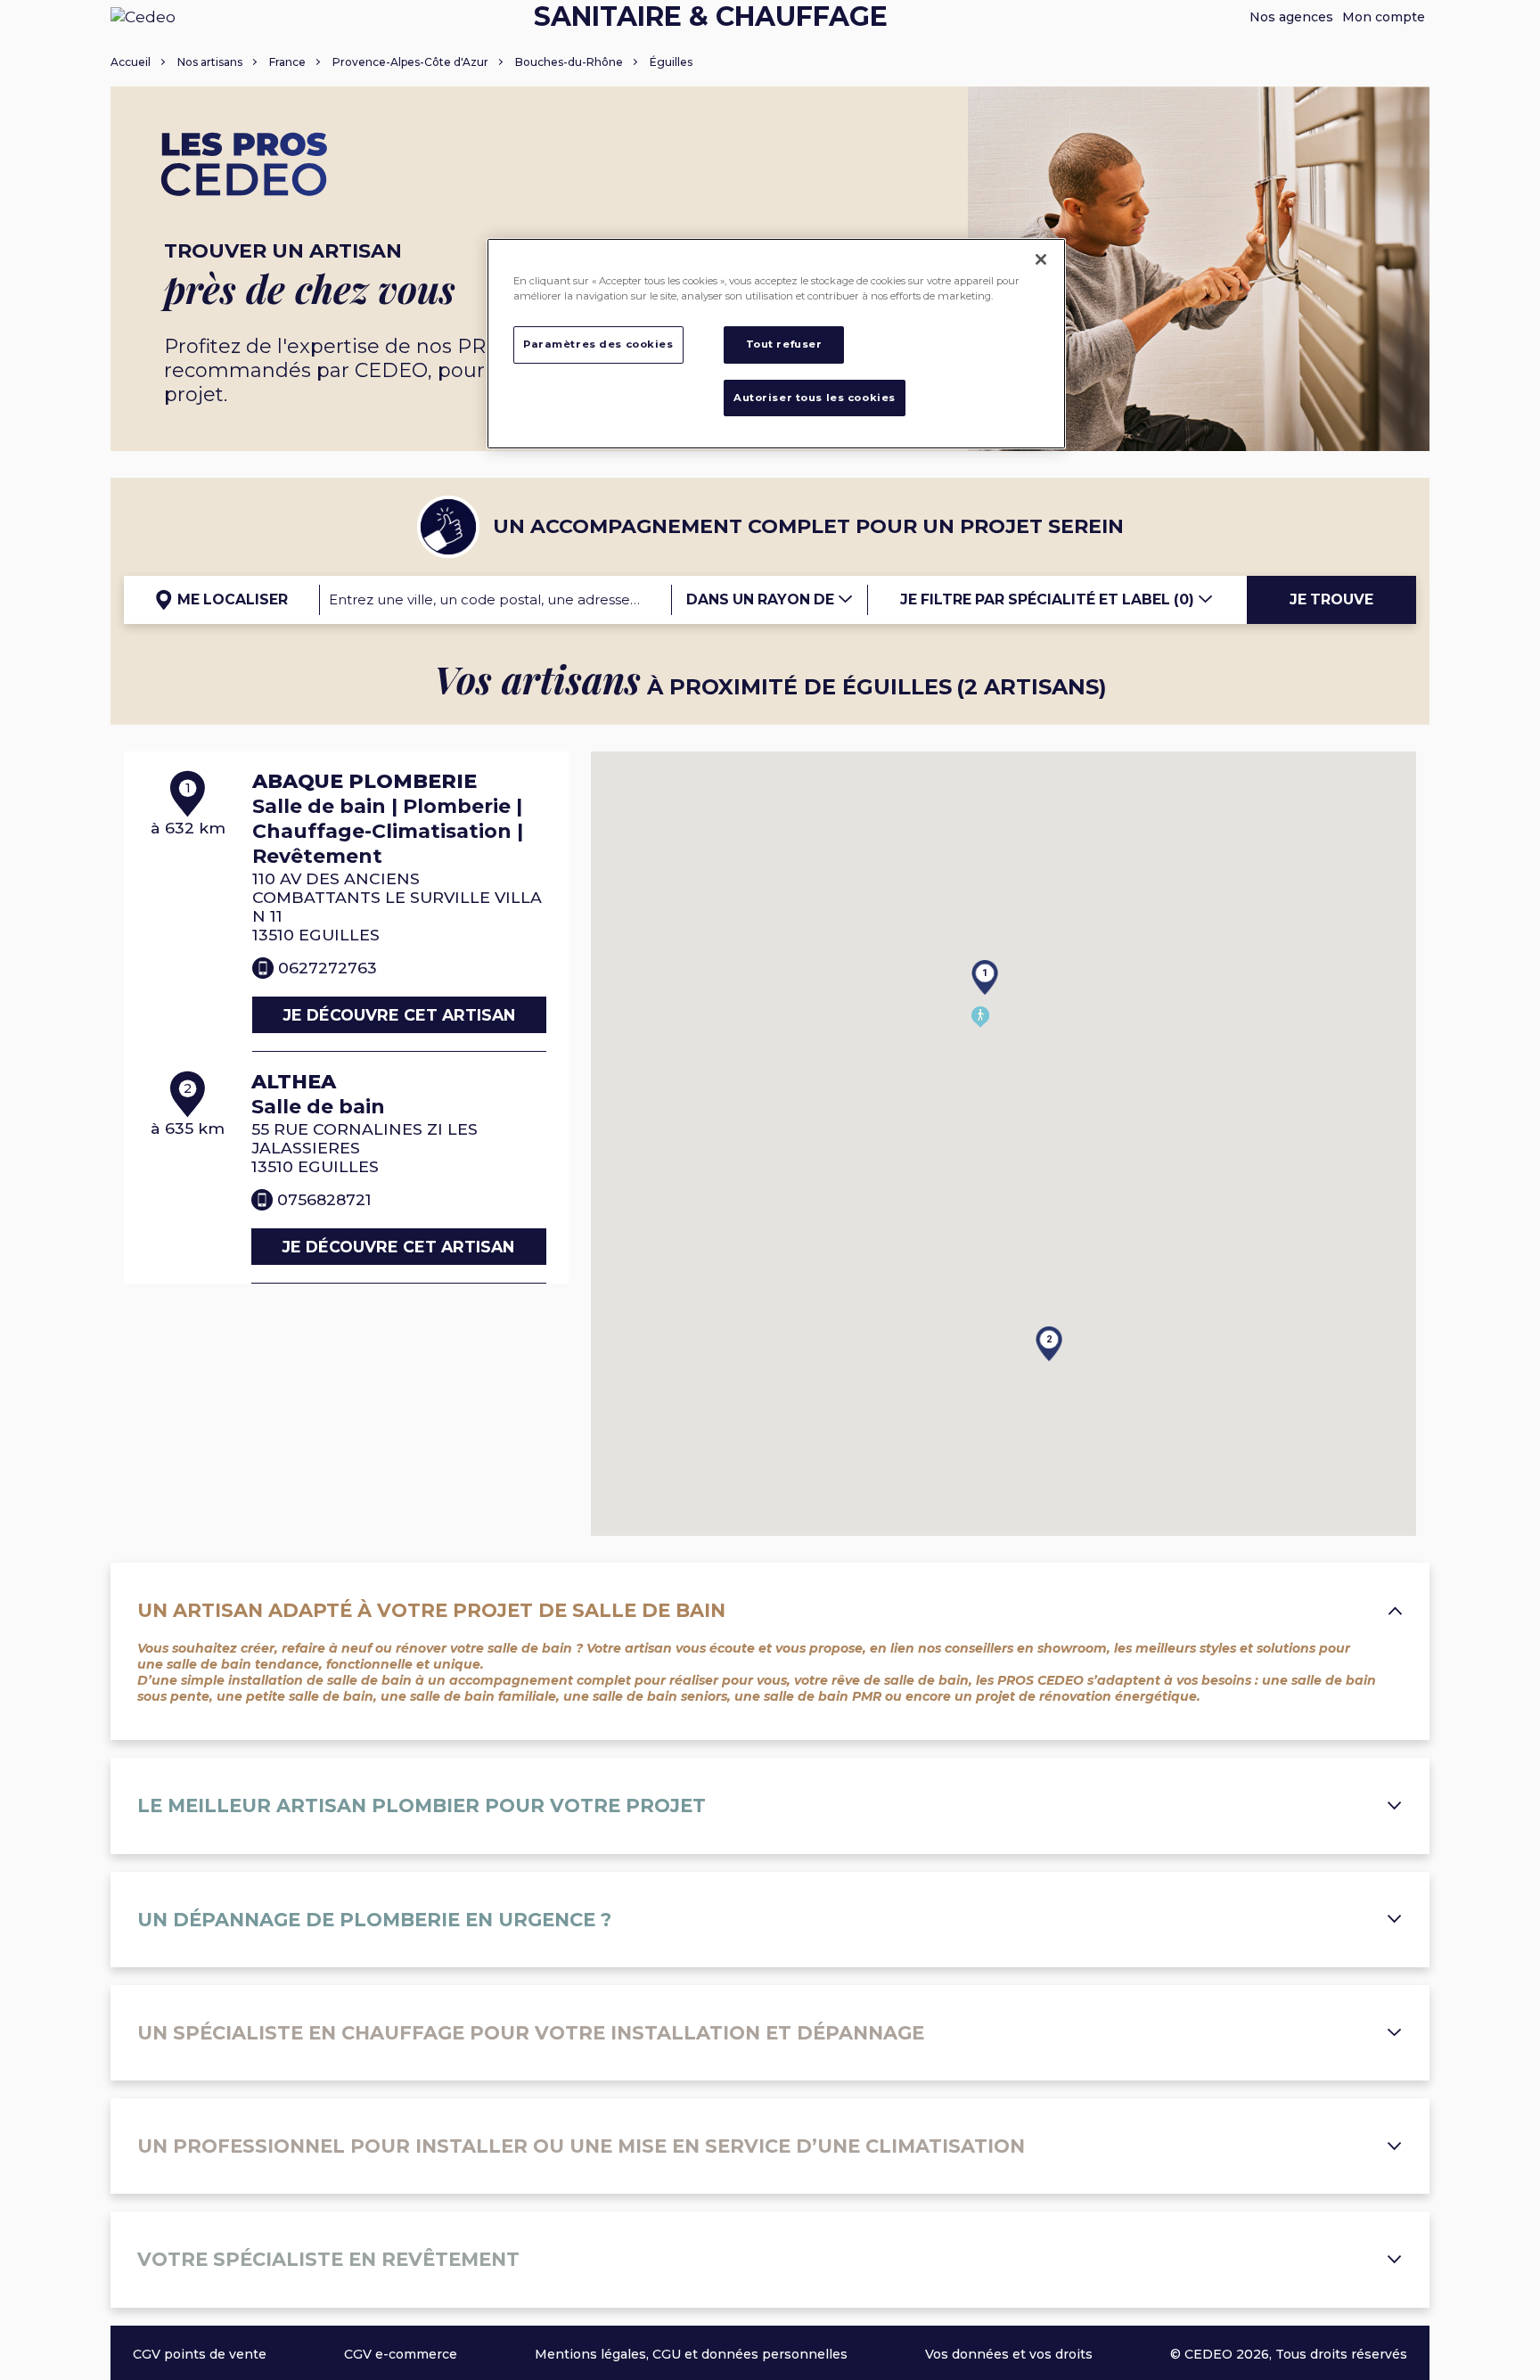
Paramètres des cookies (598, 344)
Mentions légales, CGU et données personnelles (691, 2354)
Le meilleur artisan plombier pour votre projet (422, 1806)
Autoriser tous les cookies (815, 398)
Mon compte (1384, 17)
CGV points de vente (200, 2354)
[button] (971, 949)
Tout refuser (784, 344)
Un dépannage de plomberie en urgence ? (374, 1920)
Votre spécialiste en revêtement (328, 2259)
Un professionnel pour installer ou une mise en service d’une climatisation (581, 2146)
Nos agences (1291, 17)
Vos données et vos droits (1009, 2354)
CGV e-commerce (401, 2354)
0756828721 (324, 1199)
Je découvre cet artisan (399, 1015)
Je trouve (1331, 599)
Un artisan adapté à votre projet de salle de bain (431, 1610)
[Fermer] (1041, 259)
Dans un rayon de (762, 599)
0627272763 (328, 968)
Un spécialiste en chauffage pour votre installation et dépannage (531, 2033)
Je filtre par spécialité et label (1047, 599)
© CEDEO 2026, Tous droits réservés (1289, 2354)
